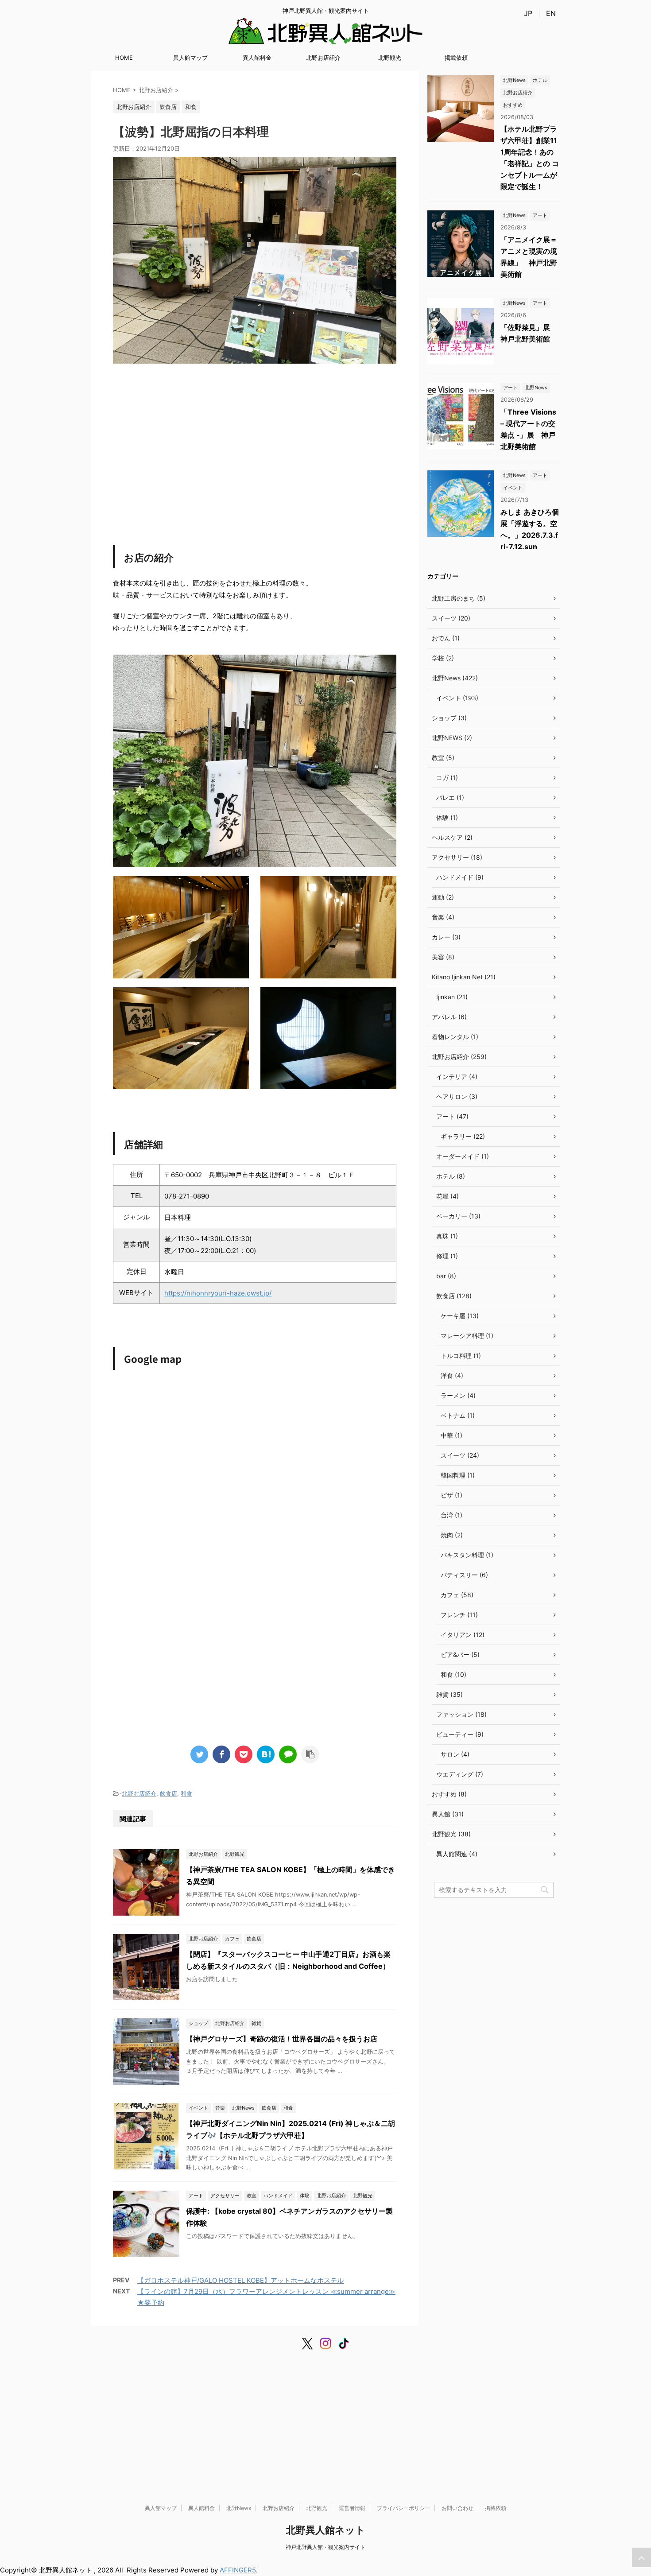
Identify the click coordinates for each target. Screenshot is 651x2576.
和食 (186, 1793)
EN (551, 13)
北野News (239, 2508)
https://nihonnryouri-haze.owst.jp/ (218, 1293)
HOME (124, 58)
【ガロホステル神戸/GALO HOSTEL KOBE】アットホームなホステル (240, 2280)
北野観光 (390, 58)
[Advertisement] (255, 448)
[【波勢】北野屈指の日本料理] (266, 1754)
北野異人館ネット (326, 2530)
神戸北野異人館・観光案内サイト (325, 2547)
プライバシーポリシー (403, 2508)
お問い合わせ (457, 2508)
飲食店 (169, 1793)
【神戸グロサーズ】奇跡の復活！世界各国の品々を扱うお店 (282, 2039)
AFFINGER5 (238, 2570)
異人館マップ (190, 58)
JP (528, 13)
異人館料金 (257, 58)
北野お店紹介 (323, 58)
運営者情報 (352, 2508)
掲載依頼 (456, 58)
